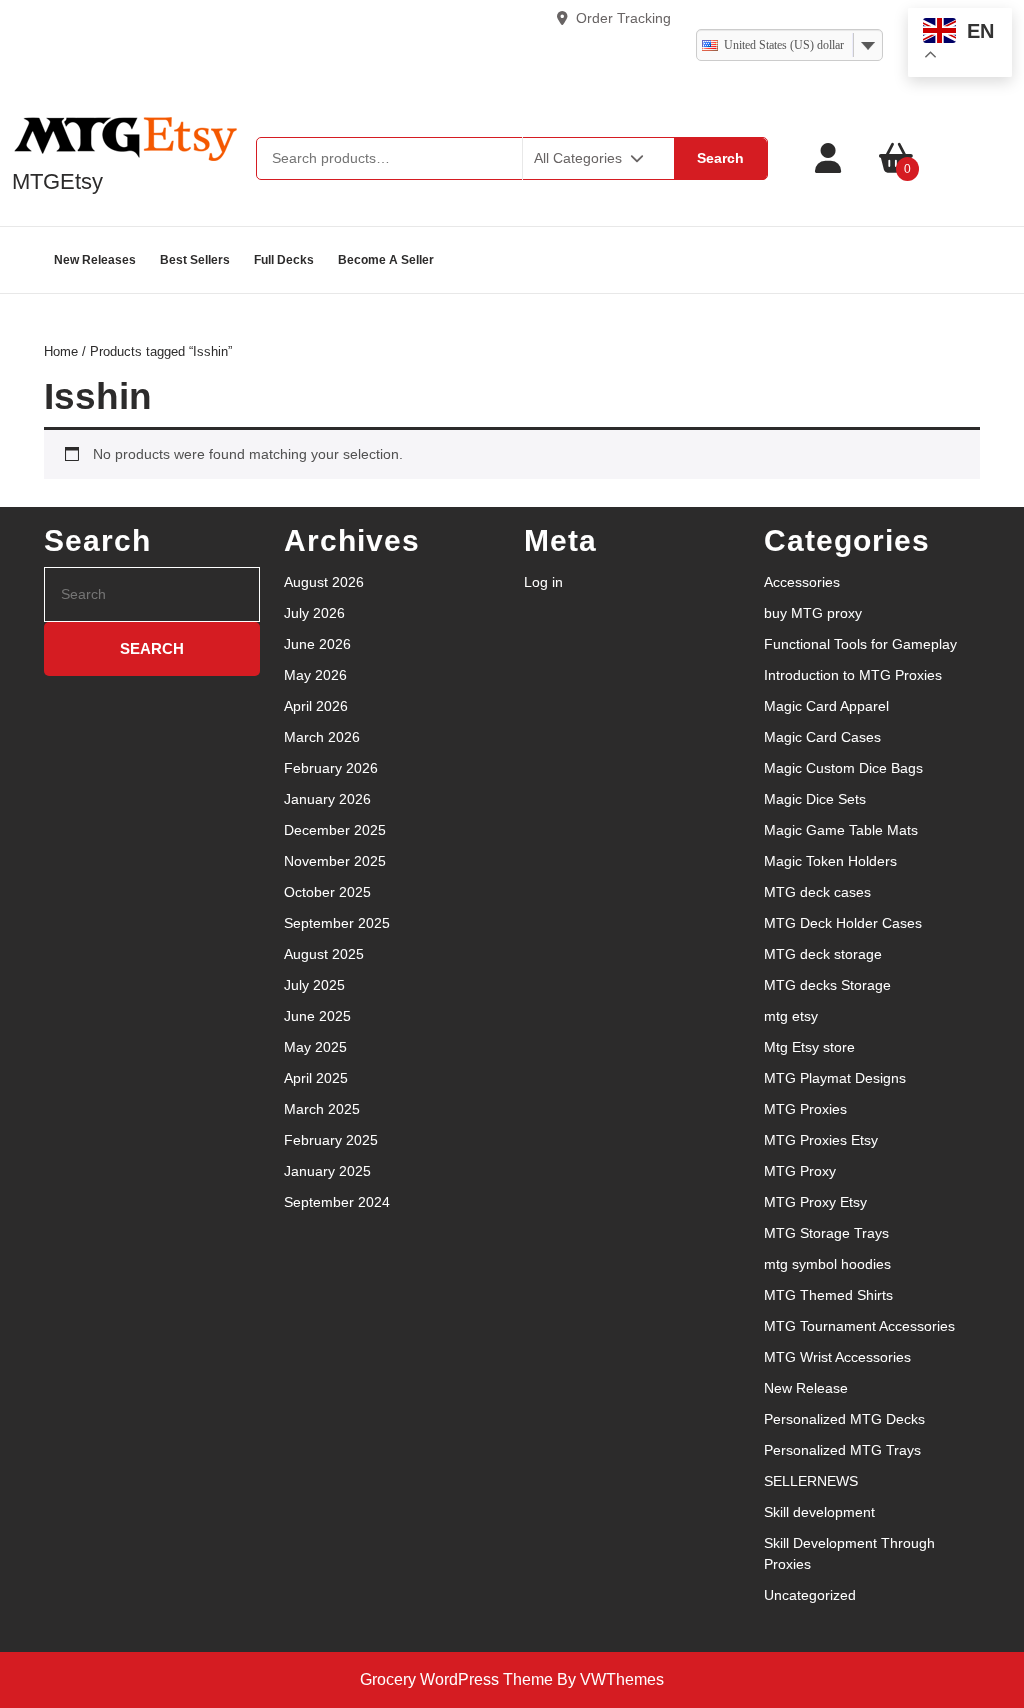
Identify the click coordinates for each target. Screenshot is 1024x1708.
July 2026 (314, 613)
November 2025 (335, 861)
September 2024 (337, 1202)
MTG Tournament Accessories (859, 1326)
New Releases (95, 260)
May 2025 (315, 1047)
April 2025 (316, 1078)
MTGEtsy (57, 181)
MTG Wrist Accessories (837, 1357)
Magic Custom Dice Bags (843, 768)
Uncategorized (810, 1595)
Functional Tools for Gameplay (860, 644)
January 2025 (327, 1171)
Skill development (819, 1512)
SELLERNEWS (811, 1481)
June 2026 (317, 644)
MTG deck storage (823, 954)
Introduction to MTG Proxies (853, 675)
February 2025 (331, 1140)
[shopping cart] (896, 158)
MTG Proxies (805, 1109)
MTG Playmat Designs (835, 1078)
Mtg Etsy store (809, 1047)
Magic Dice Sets (815, 799)
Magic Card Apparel (826, 706)
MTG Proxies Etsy (821, 1140)
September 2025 (337, 923)
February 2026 (331, 768)
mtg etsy (791, 1016)
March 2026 (322, 737)
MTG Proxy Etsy (815, 1202)
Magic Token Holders (830, 861)
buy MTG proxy (813, 613)
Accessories (802, 582)
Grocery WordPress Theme (456, 1679)
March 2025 (322, 1109)
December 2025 (335, 830)
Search (720, 158)
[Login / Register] (828, 158)
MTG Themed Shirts (828, 1295)
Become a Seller (386, 260)
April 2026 (316, 706)
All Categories (578, 158)
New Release (806, 1388)
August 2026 (324, 582)
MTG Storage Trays (826, 1233)
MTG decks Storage (827, 985)
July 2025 (314, 985)
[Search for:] (152, 594)
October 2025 (327, 892)
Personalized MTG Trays (842, 1450)
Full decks (284, 260)
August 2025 (324, 954)
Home (61, 351)
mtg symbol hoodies (827, 1264)
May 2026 (315, 675)
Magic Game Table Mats (841, 830)
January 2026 (327, 799)
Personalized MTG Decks (844, 1419)
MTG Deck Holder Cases (843, 923)
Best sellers (195, 260)
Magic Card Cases (822, 737)
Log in (543, 582)
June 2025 (317, 1016)
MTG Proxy (800, 1171)
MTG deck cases (817, 892)
